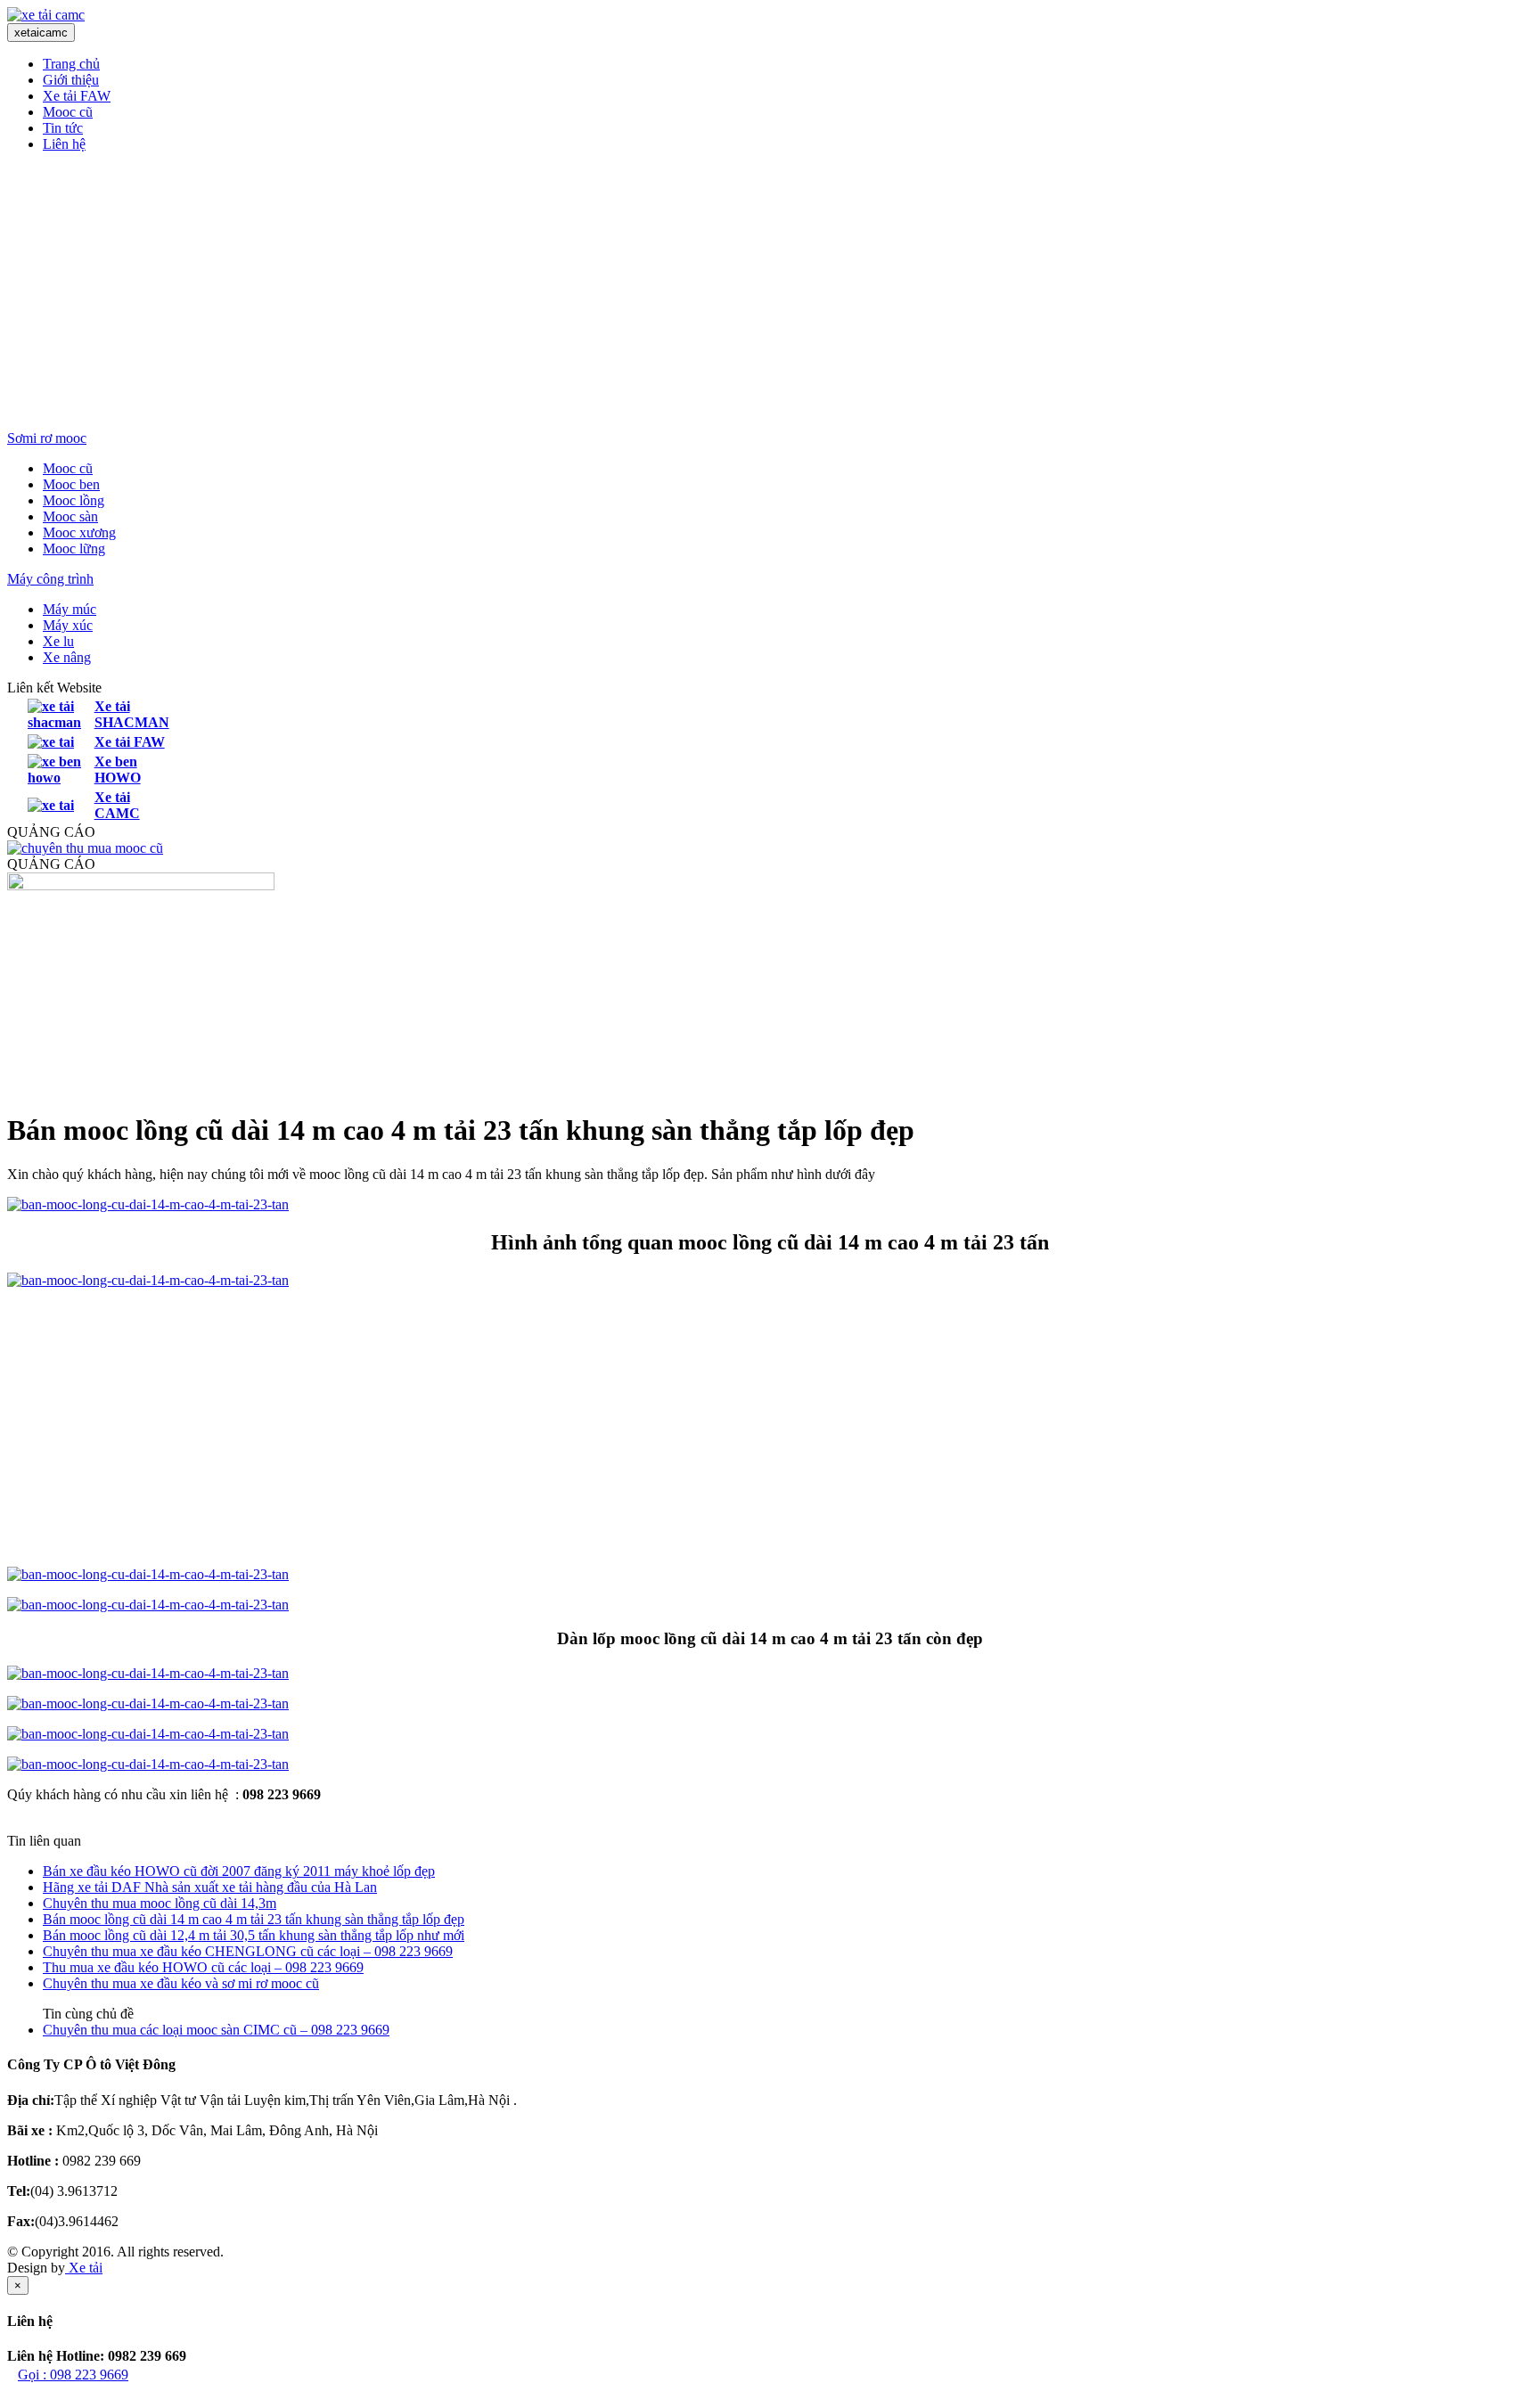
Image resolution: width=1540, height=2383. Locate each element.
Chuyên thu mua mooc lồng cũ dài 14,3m (160, 1903)
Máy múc (70, 609)
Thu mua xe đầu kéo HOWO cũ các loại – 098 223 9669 (203, 1967)
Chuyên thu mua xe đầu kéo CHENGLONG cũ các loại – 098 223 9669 (248, 1951)
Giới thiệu (71, 80)
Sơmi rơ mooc (47, 438)
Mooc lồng (74, 500)
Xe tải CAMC (117, 805)
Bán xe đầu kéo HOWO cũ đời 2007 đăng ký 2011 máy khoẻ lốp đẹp (239, 1871)
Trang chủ (71, 64)
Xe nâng (67, 657)
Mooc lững (74, 549)
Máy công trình (50, 579)
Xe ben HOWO (118, 770)
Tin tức (63, 128)
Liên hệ (64, 144)
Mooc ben (71, 484)
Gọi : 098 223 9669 (73, 2375)
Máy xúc (68, 625)
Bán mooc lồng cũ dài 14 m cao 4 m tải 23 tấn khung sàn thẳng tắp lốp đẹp (254, 1919)
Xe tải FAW (77, 96)
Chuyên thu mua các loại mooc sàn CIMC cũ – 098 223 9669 (216, 2030)
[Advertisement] (770, 291)
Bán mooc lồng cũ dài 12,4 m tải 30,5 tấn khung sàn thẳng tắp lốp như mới (254, 1935)
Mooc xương (79, 532)
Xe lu (58, 641)
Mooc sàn (70, 516)
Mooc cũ (68, 112)
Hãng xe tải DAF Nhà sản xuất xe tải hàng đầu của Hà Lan (210, 1887)
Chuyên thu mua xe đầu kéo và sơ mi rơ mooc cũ (181, 1983)
